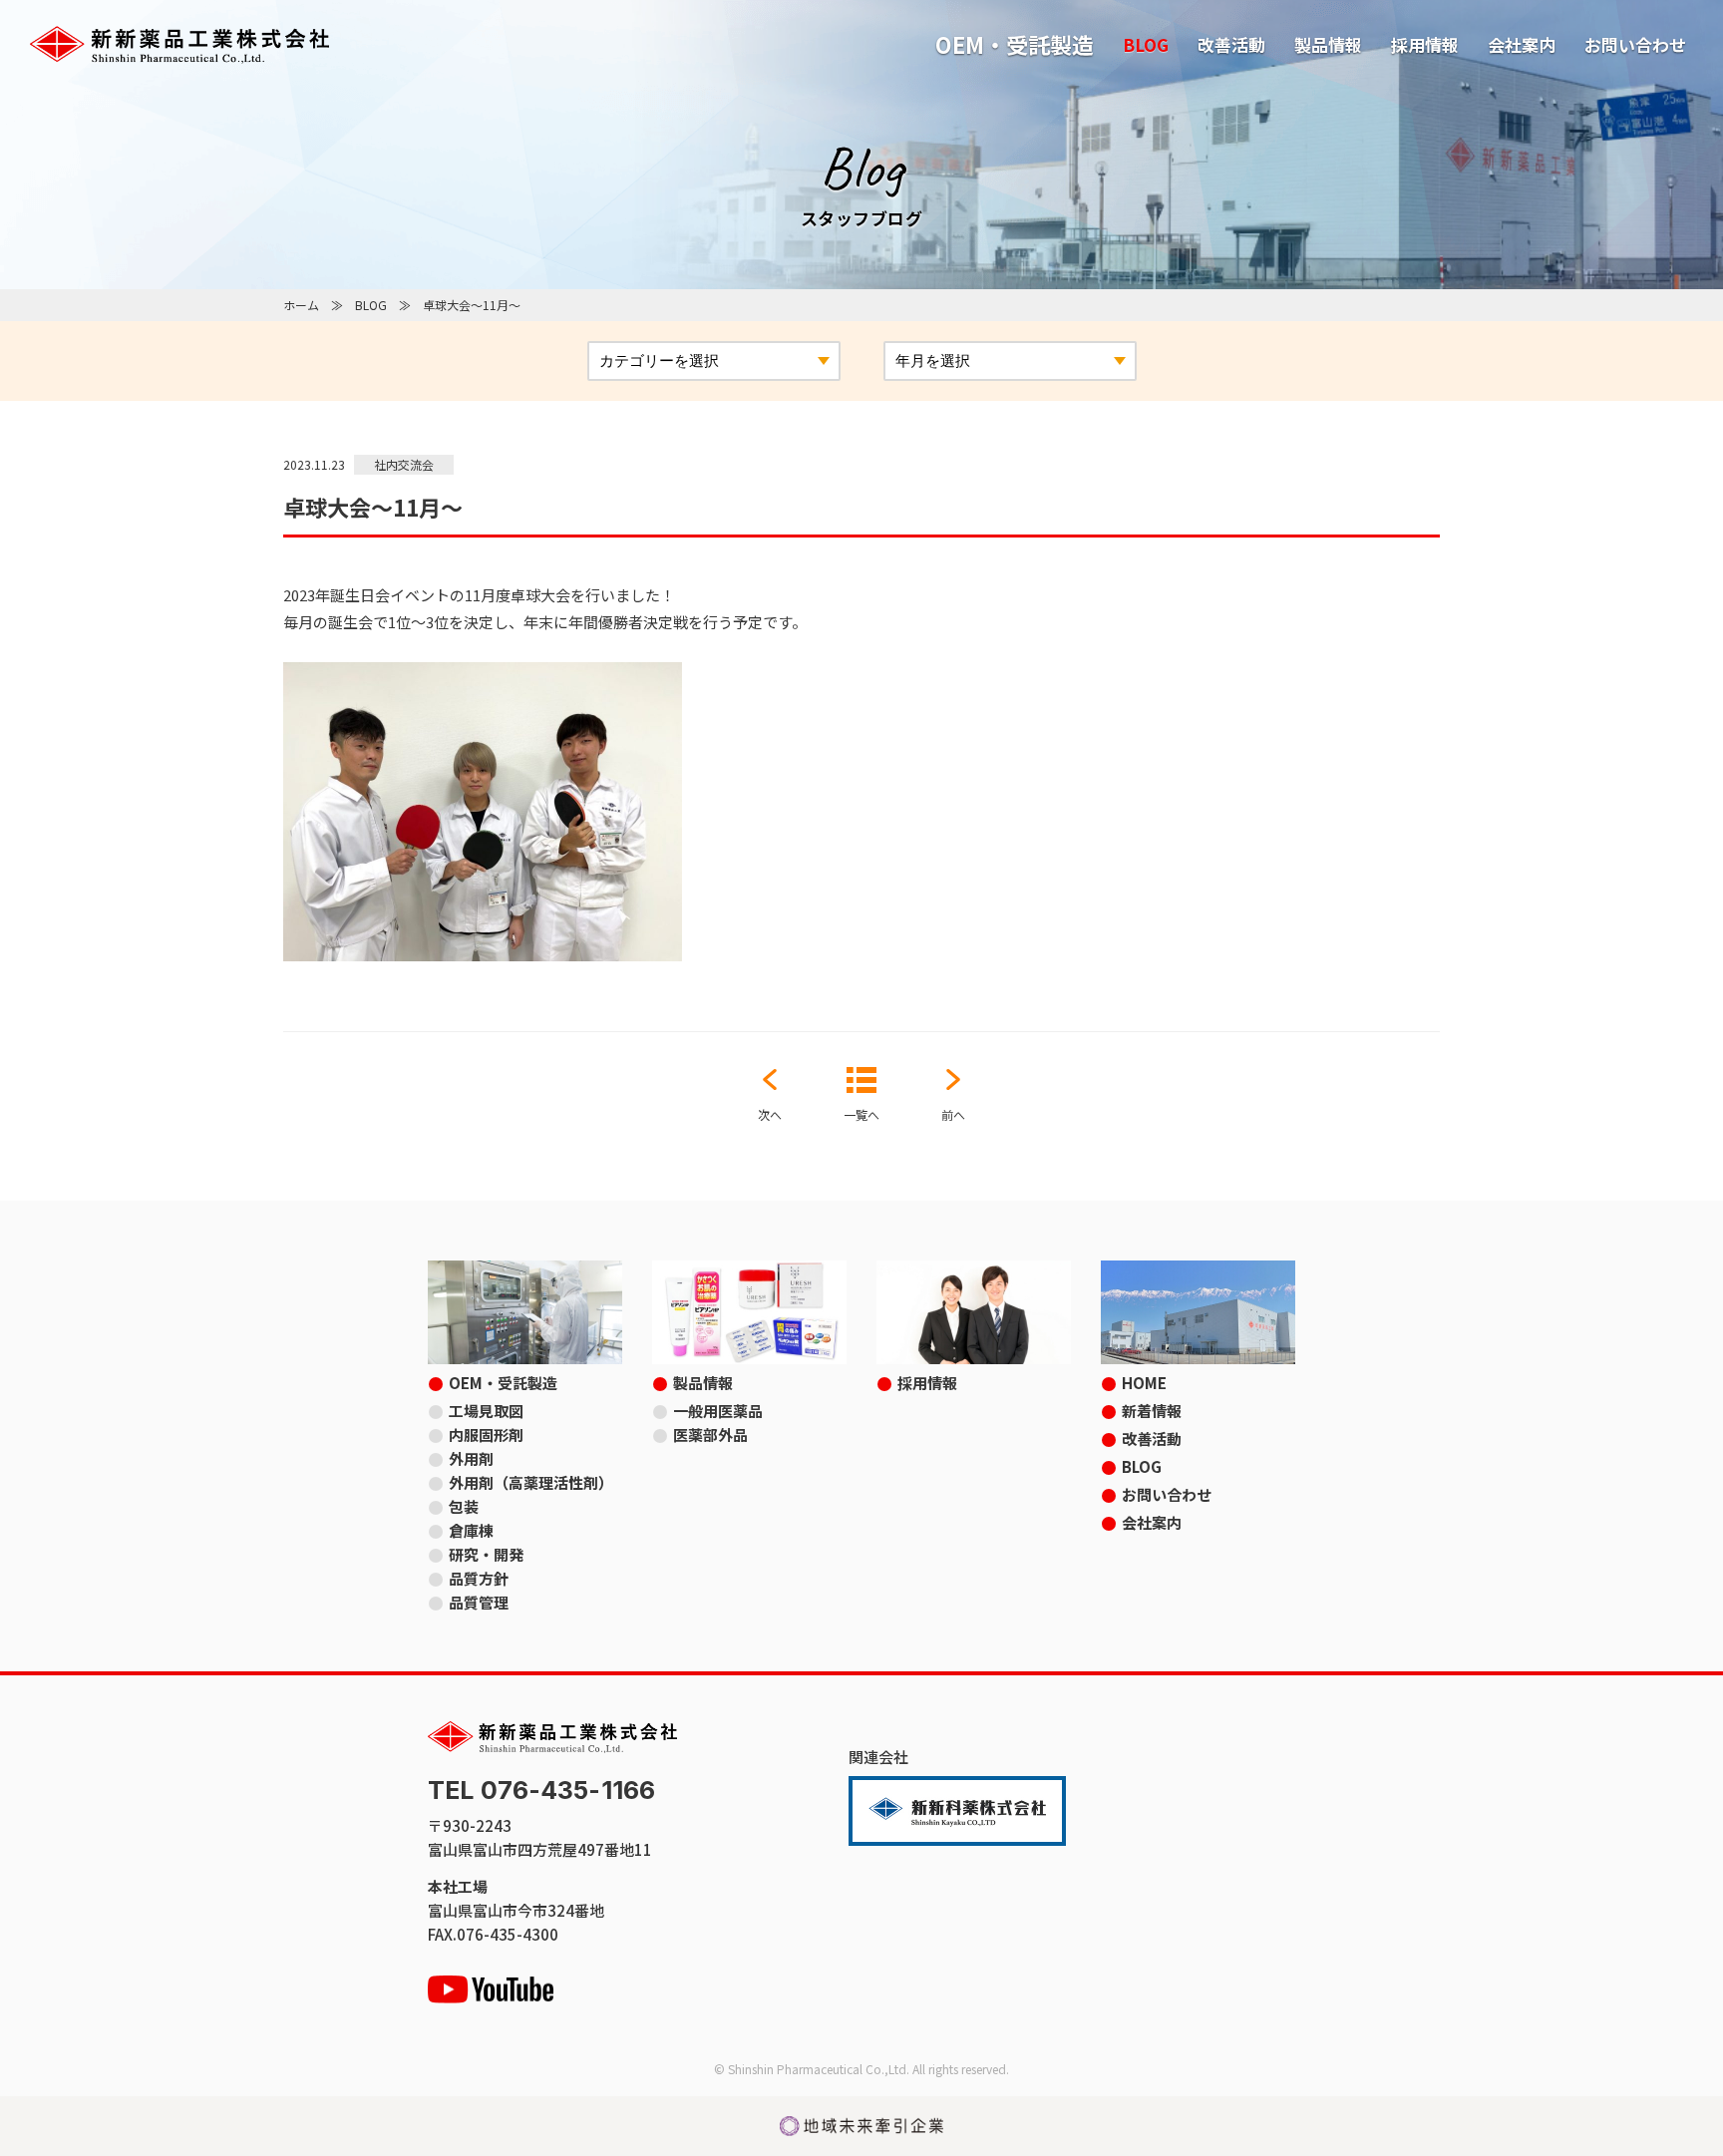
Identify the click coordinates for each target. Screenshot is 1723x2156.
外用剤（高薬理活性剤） (531, 1482)
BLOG (1146, 44)
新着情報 (1152, 1411)
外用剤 (471, 1458)
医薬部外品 (710, 1435)
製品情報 (1328, 44)
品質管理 (479, 1602)
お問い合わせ (1635, 44)
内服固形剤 (486, 1435)
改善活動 (1231, 44)
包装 (464, 1506)
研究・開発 (486, 1554)
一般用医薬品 (718, 1411)
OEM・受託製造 (1015, 44)
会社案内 (1522, 44)
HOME (1144, 1383)
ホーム (301, 305)
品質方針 (479, 1578)
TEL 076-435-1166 (541, 1791)
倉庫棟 (471, 1530)
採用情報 (1425, 44)
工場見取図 (486, 1411)
